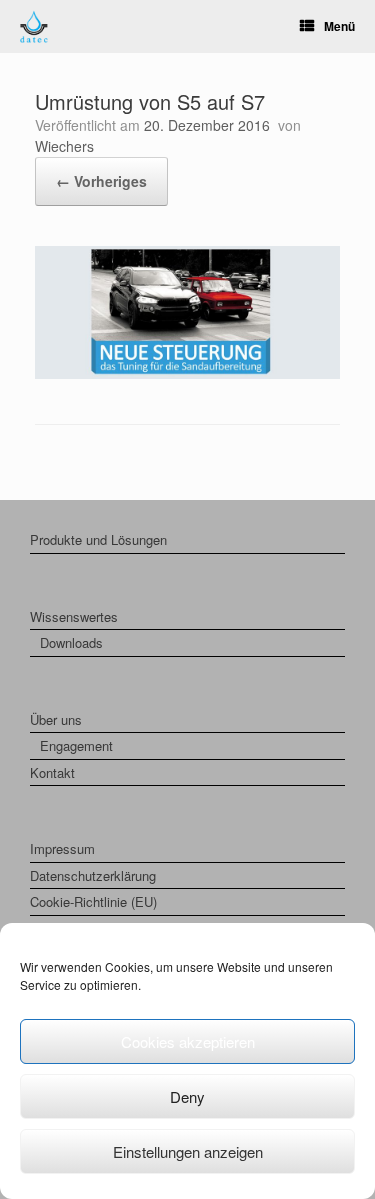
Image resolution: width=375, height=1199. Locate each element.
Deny (187, 1096)
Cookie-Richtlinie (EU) (93, 901)
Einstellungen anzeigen (188, 1151)
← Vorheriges (101, 181)
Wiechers (64, 146)
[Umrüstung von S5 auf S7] (187, 373)
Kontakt (52, 772)
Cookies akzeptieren (188, 1041)
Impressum (62, 848)
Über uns (56, 719)
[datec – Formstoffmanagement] (34, 26)
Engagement (76, 745)
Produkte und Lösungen (98, 539)
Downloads (71, 642)
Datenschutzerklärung (93, 875)
